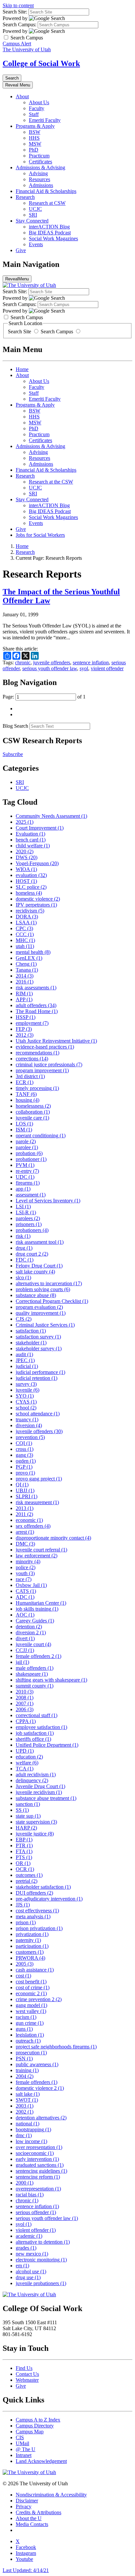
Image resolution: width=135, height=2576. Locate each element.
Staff (34, 114)
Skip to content (18, 5)
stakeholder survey (39, 1348)
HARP (26, 1828)
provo (25, 1473)
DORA (27, 917)
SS (22, 1810)
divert (25, 1638)
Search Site (20, 331)
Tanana (27, 970)
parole (26, 1141)
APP (24, 999)
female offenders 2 (39, 1656)
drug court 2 (32, 1254)
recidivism (30, 911)
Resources (39, 179)
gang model (31, 2005)
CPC (24, 928)
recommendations (38, 1053)
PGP (24, 1467)
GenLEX (29, 958)
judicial (27, 1366)
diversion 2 (31, 1632)
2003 (25, 2106)
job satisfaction (35, 1733)
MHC (25, 940)
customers (30, 1952)
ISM (24, 1130)
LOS (24, 1124)
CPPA (26, 1721)
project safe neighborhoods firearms (56, 2047)
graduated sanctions (40, 2165)
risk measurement (37, 1502)
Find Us (24, 2368)
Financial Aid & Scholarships (46, 191)
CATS (26, 1591)
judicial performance (40, 1372)
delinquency (32, 1780)
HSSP (26, 1017)
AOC (25, 1615)
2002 (25, 2112)
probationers (32, 1230)
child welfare (33, 846)
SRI (33, 215)
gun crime (30, 2023)
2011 (24, 1514)
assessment (31, 1195)
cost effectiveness (37, 1911)
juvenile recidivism (39, 1792)
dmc (24, 2135)
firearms (28, 1183)
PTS (24, 1857)
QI (22, 1485)
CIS (20, 2437)
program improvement (42, 1070)
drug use (28, 2277)
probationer (31, 1159)
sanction (28, 1804)
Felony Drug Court (39, 1266)
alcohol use (31, 2271)
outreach (28, 2041)
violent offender (107, 668)
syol (84, 668)
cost (23, 1976)
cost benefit (31, 1982)
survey (26, 1384)
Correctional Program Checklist (52, 1301)
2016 (25, 982)
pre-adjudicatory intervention (49, 1899)
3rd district (30, 1076)
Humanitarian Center (41, 1603)
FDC (25, 1260)
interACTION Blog (49, 227)
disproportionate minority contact (53, 1538)
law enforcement (37, 1556)
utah (25, 946)
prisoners (29, 1224)
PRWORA (30, 1958)
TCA (25, 1769)
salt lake (28, 2094)
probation (29, 1153)
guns (24, 2029)
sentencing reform (38, 2177)
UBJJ (25, 1490)
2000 (25, 2183)
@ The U (26, 2449)
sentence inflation (91, 662)
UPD (25, 1751)
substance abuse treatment (46, 1798)
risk (23, 1236)
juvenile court (33, 1644)
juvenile (28, 1390)
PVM (25, 1165)
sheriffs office (33, 1739)
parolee (27, 1147)
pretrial (27, 1881)
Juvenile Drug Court (40, 1786)
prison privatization (39, 1928)
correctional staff (37, 1715)
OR (23, 1863)
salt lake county (35, 1272)
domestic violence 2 (40, 2088)
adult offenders (36, 1005)
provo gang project (39, 1479)
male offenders (35, 1668)
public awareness (37, 2064)
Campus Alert (17, 44)
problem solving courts (43, 1289)
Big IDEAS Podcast (50, 233)
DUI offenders (34, 1893)
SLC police (31, 887)
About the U (29, 2518)
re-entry (27, 1171)
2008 (25, 1698)
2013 (25, 1508)
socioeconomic (35, 2153)
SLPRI (27, 1496)
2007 (25, 1703)
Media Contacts (32, 2524)
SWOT (27, 2100)
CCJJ (25, 1650)
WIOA (26, 869)
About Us (39, 102)
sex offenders (33, 1526)
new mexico (32, 2254)
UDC (25, 1177)
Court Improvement (40, 828)
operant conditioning (41, 1135)
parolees (28, 1218)
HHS (34, 138)
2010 (25, 1692)
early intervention (37, 2159)
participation (32, 1946)
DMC (25, 1544)
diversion (29, 1425)
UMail (22, 2443)
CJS (24, 1319)
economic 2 (31, 1993)
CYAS (26, 1402)
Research (25, 197)
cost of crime (33, 1987)
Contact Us (27, 2374)
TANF (26, 1094)
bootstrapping (33, 2129)
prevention (30, 1437)
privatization (32, 1934)
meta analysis (33, 1916)
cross (25, 1449)
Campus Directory (35, 2426)
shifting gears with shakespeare (51, 1680)
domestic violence (38, 899)
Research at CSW (47, 203)
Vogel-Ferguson (37, 863)
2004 (25, 2076)
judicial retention (37, 1378)
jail (22, 1662)
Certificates (40, 162)
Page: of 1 (44, 697)
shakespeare (32, 1674)
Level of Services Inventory (48, 1201)
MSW (35, 144)
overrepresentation (38, 2189)
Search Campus (57, 331)
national (28, 2124)
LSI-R (26, 1212)
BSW (35, 132)
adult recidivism (36, 1774)
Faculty (37, 108)
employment (32, 1023)
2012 (25, 1035)
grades (26, 2248)
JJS (23, 1905)
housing (28, 1100)
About (22, 96)
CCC (25, 934)
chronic (23, 662)
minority (28, 1561)
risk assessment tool (40, 1242)
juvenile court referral (41, 1550)
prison (26, 1922)
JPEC (25, 1360)
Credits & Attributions (39, 2512)
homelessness (33, 1106)
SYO (25, 1396)
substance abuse (36, 1295)
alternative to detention (43, 2242)
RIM (24, 993)
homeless (29, 893)
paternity (28, 1940)
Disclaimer (27, 2501)
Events (36, 244)
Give (21, 250)
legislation (30, 2035)
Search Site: (15, 12)
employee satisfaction (41, 1727)
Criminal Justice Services (45, 1325)
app (23, 1189)
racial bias (30, 2195)
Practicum (39, 156)
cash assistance (35, 1970)
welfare (27, 1763)
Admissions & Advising (40, 167)
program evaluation (39, 1307)
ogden (26, 1461)
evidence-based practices (45, 1047)
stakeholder (31, 1343)
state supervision (36, 1822)
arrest (25, 1532)
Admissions (41, 185)
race (24, 1579)
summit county (35, 1686)
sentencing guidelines (41, 2171)
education (29, 1757)
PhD (34, 150)
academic (29, 2236)
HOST (26, 881)
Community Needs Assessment (51, 816)
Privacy (24, 2506)
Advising (38, 173)
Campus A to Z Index (38, 2420)
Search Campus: (19, 24)
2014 (25, 976)
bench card (31, 840)
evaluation (31, 875)
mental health (33, 952)
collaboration (33, 1112)
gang (24, 1455)
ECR (25, 1082)
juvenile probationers (41, 2283)
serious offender (36, 2212)
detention (29, 1627)
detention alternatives (41, 2118)
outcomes (29, 1875)
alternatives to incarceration (49, 1283)
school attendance (38, 1414)
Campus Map (30, 2432)
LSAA (26, 922)
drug (24, 1248)
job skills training (37, 1609)
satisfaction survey (38, 1337)
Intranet (24, 2455)
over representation (39, 2147)
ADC (25, 1597)
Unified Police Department (47, 1745)
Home (22, 369)
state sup (28, 1816)
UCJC (35, 209)
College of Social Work (41, 63)
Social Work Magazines (53, 238)
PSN (24, 2058)
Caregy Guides (35, 1621)
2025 (25, 822)
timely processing (37, 1088)
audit (24, 1354)
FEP (24, 1029)
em (22, 2266)
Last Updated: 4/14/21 (26, 2570)
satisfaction (31, 1331)
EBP (24, 1840)
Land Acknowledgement (41, 2461)
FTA (24, 1851)
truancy (27, 1419)
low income (31, 2141)
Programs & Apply (35, 126)
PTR (24, 1845)
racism (26, 2017)
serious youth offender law (50, 668)
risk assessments (36, 988)
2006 (25, 1709)
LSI (23, 1206)
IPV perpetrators (36, 905)
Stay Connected (32, 221)
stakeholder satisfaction (43, 1887)
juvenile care (32, 1118)
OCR (25, 1869)
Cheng (26, 964)
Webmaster (27, 2380)
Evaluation (30, 834)
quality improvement (41, 1313)
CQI (24, 1443)
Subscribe (13, 754)
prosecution (31, 2053)
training (27, 2070)
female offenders (37, 2082)
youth (25, 1573)
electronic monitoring (41, 2260)
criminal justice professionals (49, 1064)
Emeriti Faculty (45, 120)
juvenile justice (35, 1834)
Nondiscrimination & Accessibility (51, 2495)
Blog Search (15, 726)
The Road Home (37, 1011)
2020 (25, 851)
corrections (32, 1059)
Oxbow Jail (31, 1585)
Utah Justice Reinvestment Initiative (56, 1041)
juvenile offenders (52, 662)
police (26, 1567)
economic (29, 1520)
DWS (27, 857)
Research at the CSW (51, 482)
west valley (31, 2011)
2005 (25, 1964)
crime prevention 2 (39, 1999)
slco (23, 1277)
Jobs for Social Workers (40, 535)
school (26, 1408)
